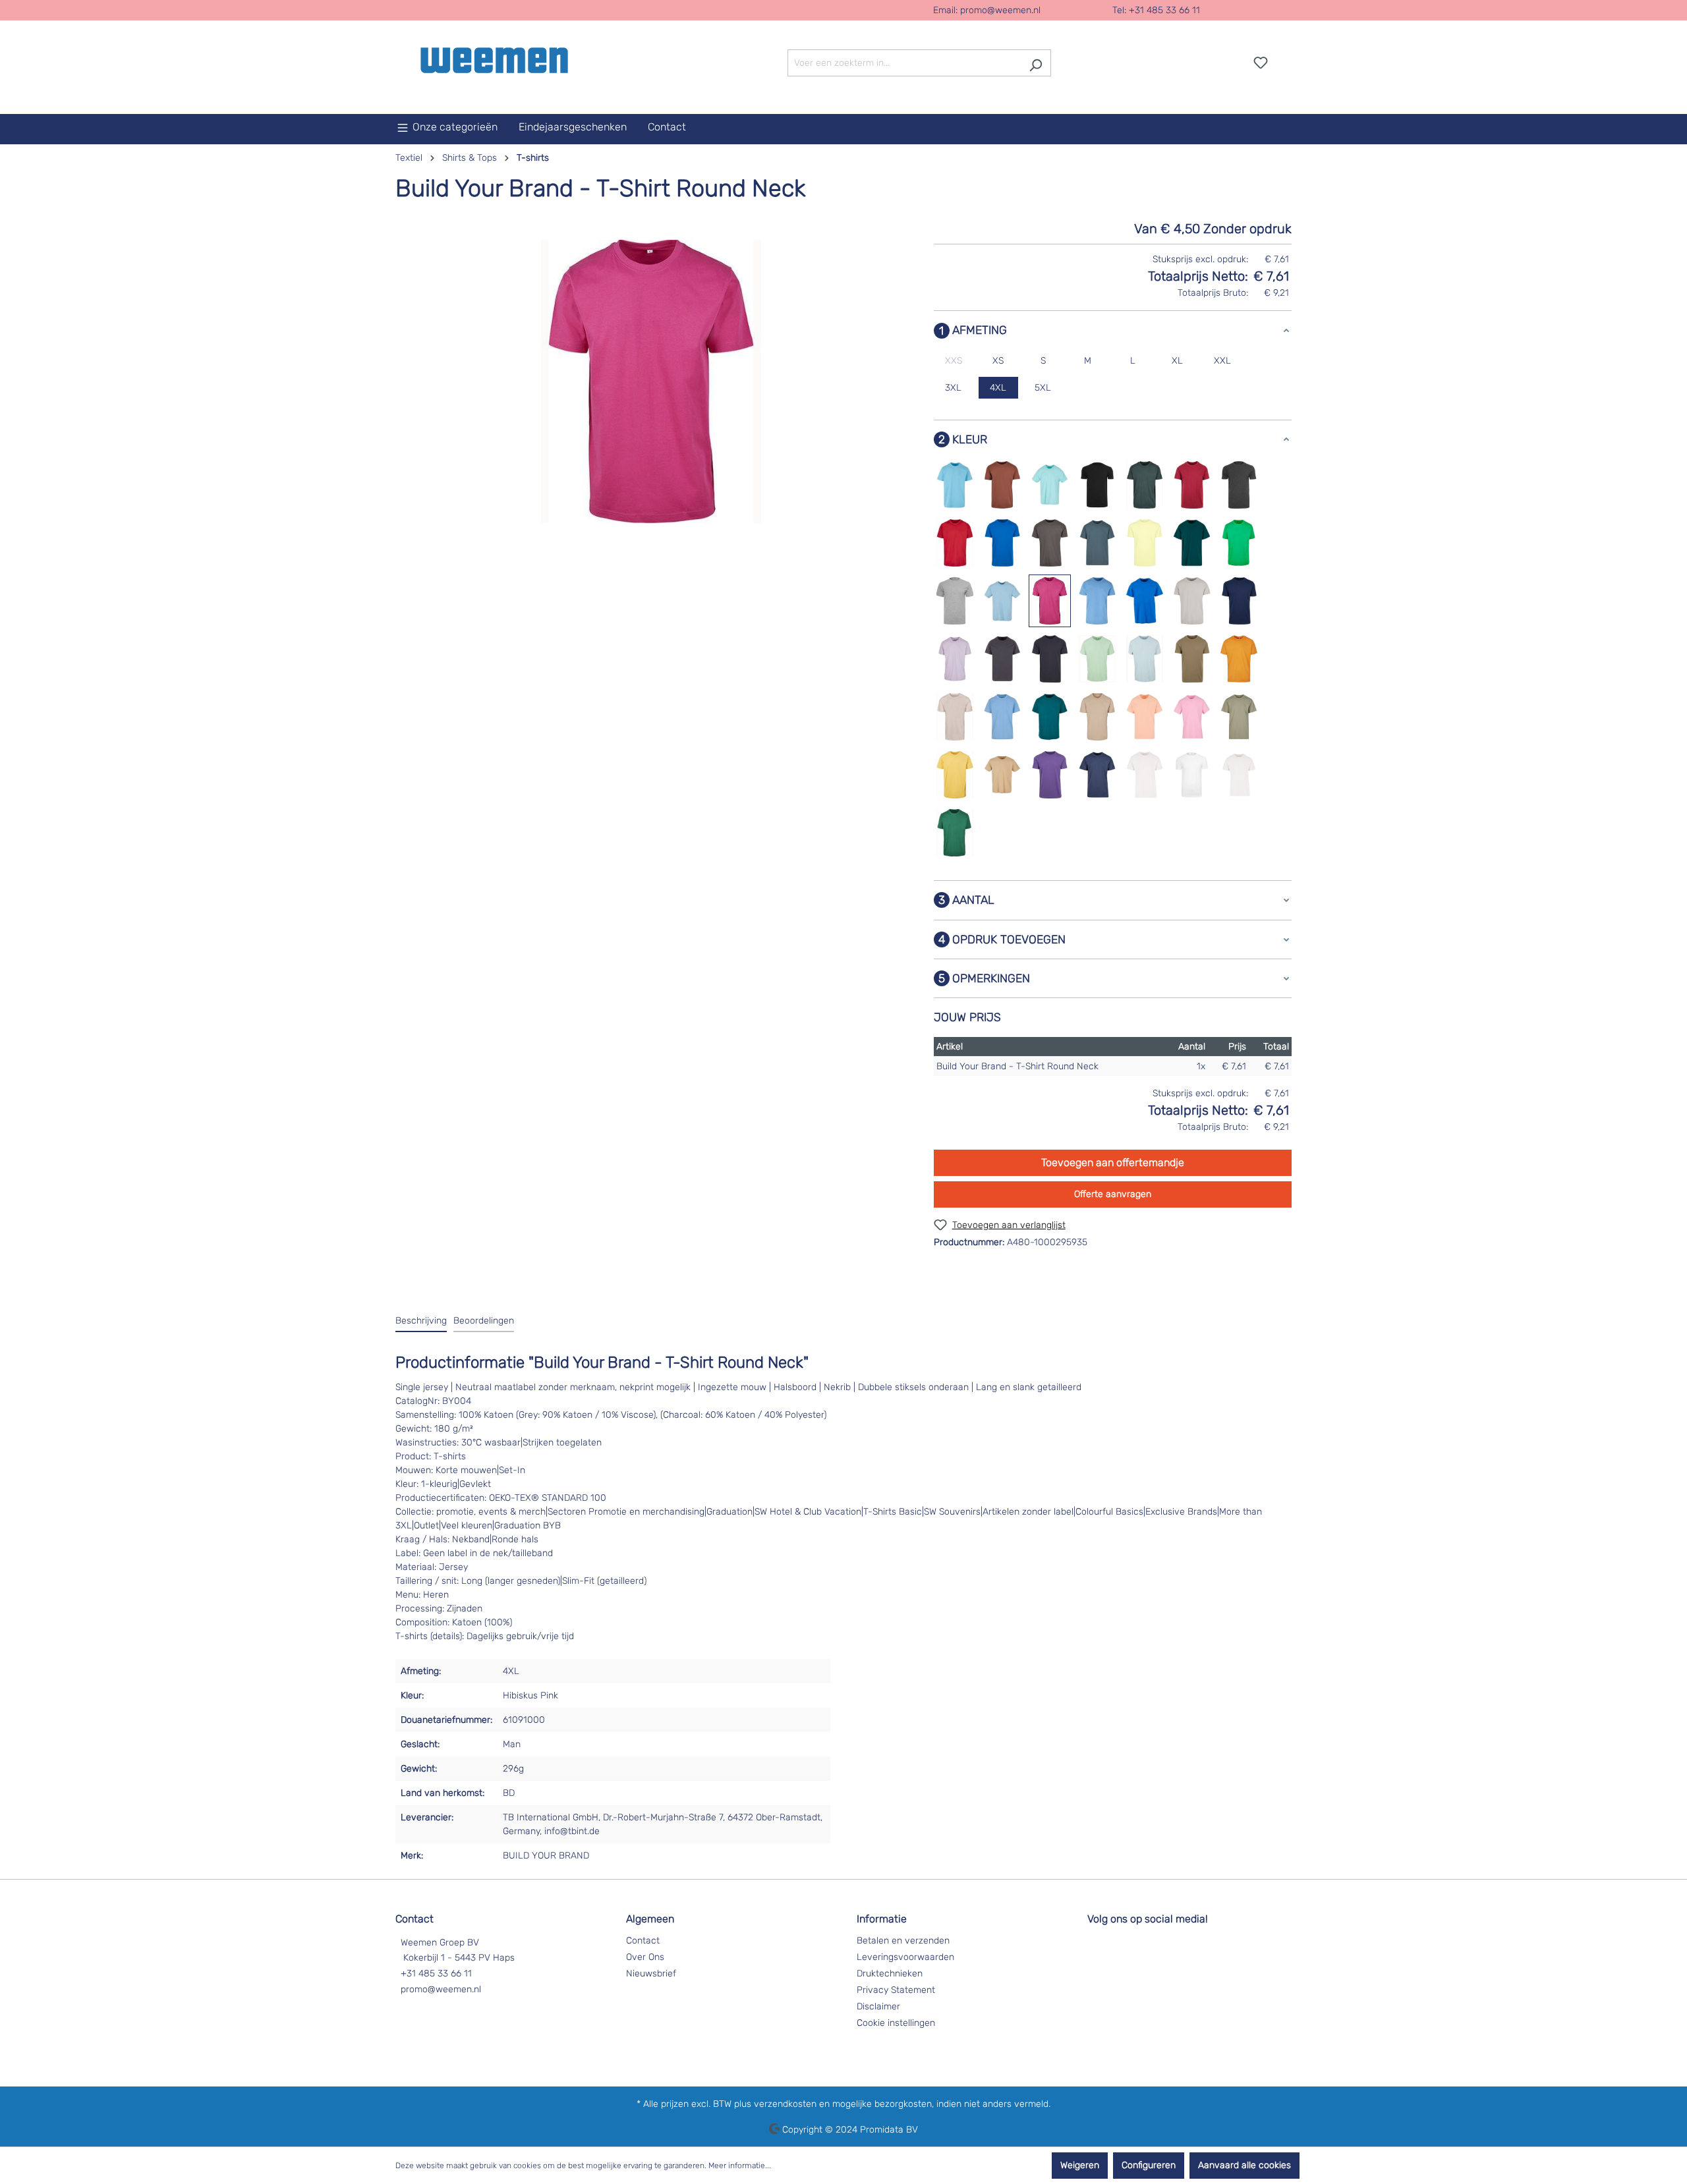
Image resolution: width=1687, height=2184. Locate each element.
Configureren (1149, 2165)
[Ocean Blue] (1145, 659)
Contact (643, 1941)
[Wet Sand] (1145, 775)
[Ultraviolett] (1050, 775)
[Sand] (1097, 717)
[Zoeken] (1036, 63)
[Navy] (1050, 659)
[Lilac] (955, 659)
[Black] (1097, 485)
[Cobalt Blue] (1002, 543)
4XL (998, 388)
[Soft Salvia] (1239, 717)
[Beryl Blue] (1050, 485)
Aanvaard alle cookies (1244, 2165)
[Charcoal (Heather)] (1239, 485)
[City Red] (955, 543)
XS (998, 361)
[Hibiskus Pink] (1050, 601)
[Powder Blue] (1002, 717)
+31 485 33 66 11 (436, 1974)
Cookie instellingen (896, 2023)
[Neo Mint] (1097, 659)
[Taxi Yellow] (955, 775)
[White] (1192, 775)
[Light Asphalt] (1192, 601)
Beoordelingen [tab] (484, 1321)
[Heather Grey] (955, 601)
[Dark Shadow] (1050, 543)
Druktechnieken (890, 1974)
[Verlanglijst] (1261, 63)
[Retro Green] (1050, 717)
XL (1177, 361)
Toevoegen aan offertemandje (1113, 1162)
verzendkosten (785, 2104)
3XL (953, 388)
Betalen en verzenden (903, 1941)
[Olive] (1192, 659)
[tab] (421, 1321)
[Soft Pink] (1192, 717)
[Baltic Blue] (955, 485)
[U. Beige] (1002, 775)
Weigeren (1080, 2165)
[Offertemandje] (1284, 58)
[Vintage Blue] (1097, 775)
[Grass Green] (1239, 543)
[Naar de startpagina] (494, 60)
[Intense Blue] (1145, 601)
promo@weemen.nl (1000, 10)
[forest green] (955, 833)
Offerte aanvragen (1113, 1194)
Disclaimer (878, 2006)
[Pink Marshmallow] (955, 717)
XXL (1222, 361)
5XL (1043, 388)
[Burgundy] (1192, 485)
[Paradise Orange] (1239, 659)
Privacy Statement (896, 1990)
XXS (954, 361)
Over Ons (645, 1957)
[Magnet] (1002, 659)
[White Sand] (1239, 775)
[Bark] (1002, 485)
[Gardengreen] (1192, 543)
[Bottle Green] (1145, 485)
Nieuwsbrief (651, 1974)
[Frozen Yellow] (1145, 543)
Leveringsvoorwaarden (905, 1957)
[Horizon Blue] (1097, 601)
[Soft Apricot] (1145, 717)
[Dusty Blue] (1097, 543)
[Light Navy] (1240, 601)
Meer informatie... (740, 2166)
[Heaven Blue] (1002, 601)
